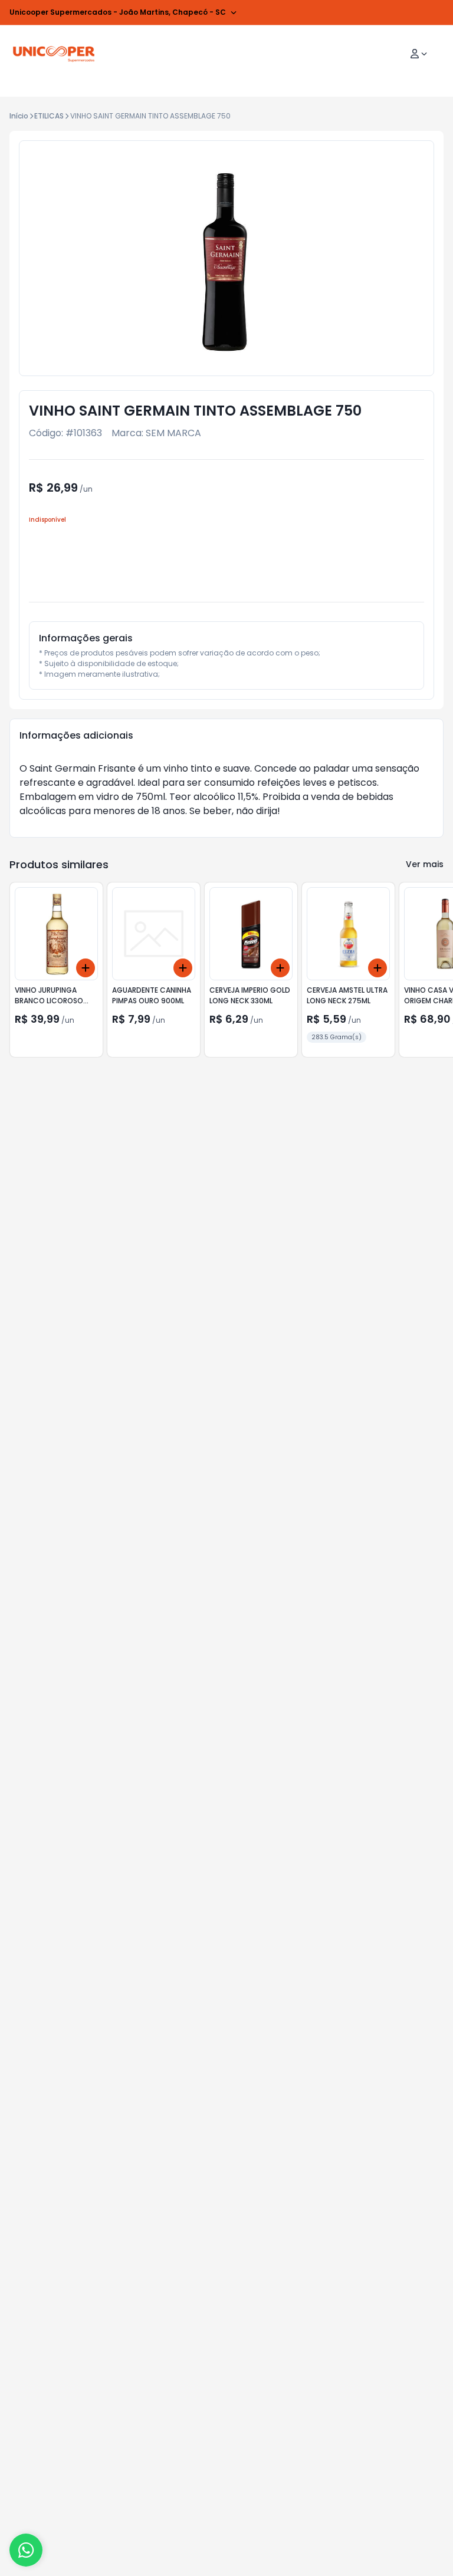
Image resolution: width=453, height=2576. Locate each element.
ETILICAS (49, 116)
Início (19, 116)
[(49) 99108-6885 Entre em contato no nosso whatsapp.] (26, 2550)
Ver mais (425, 864)
